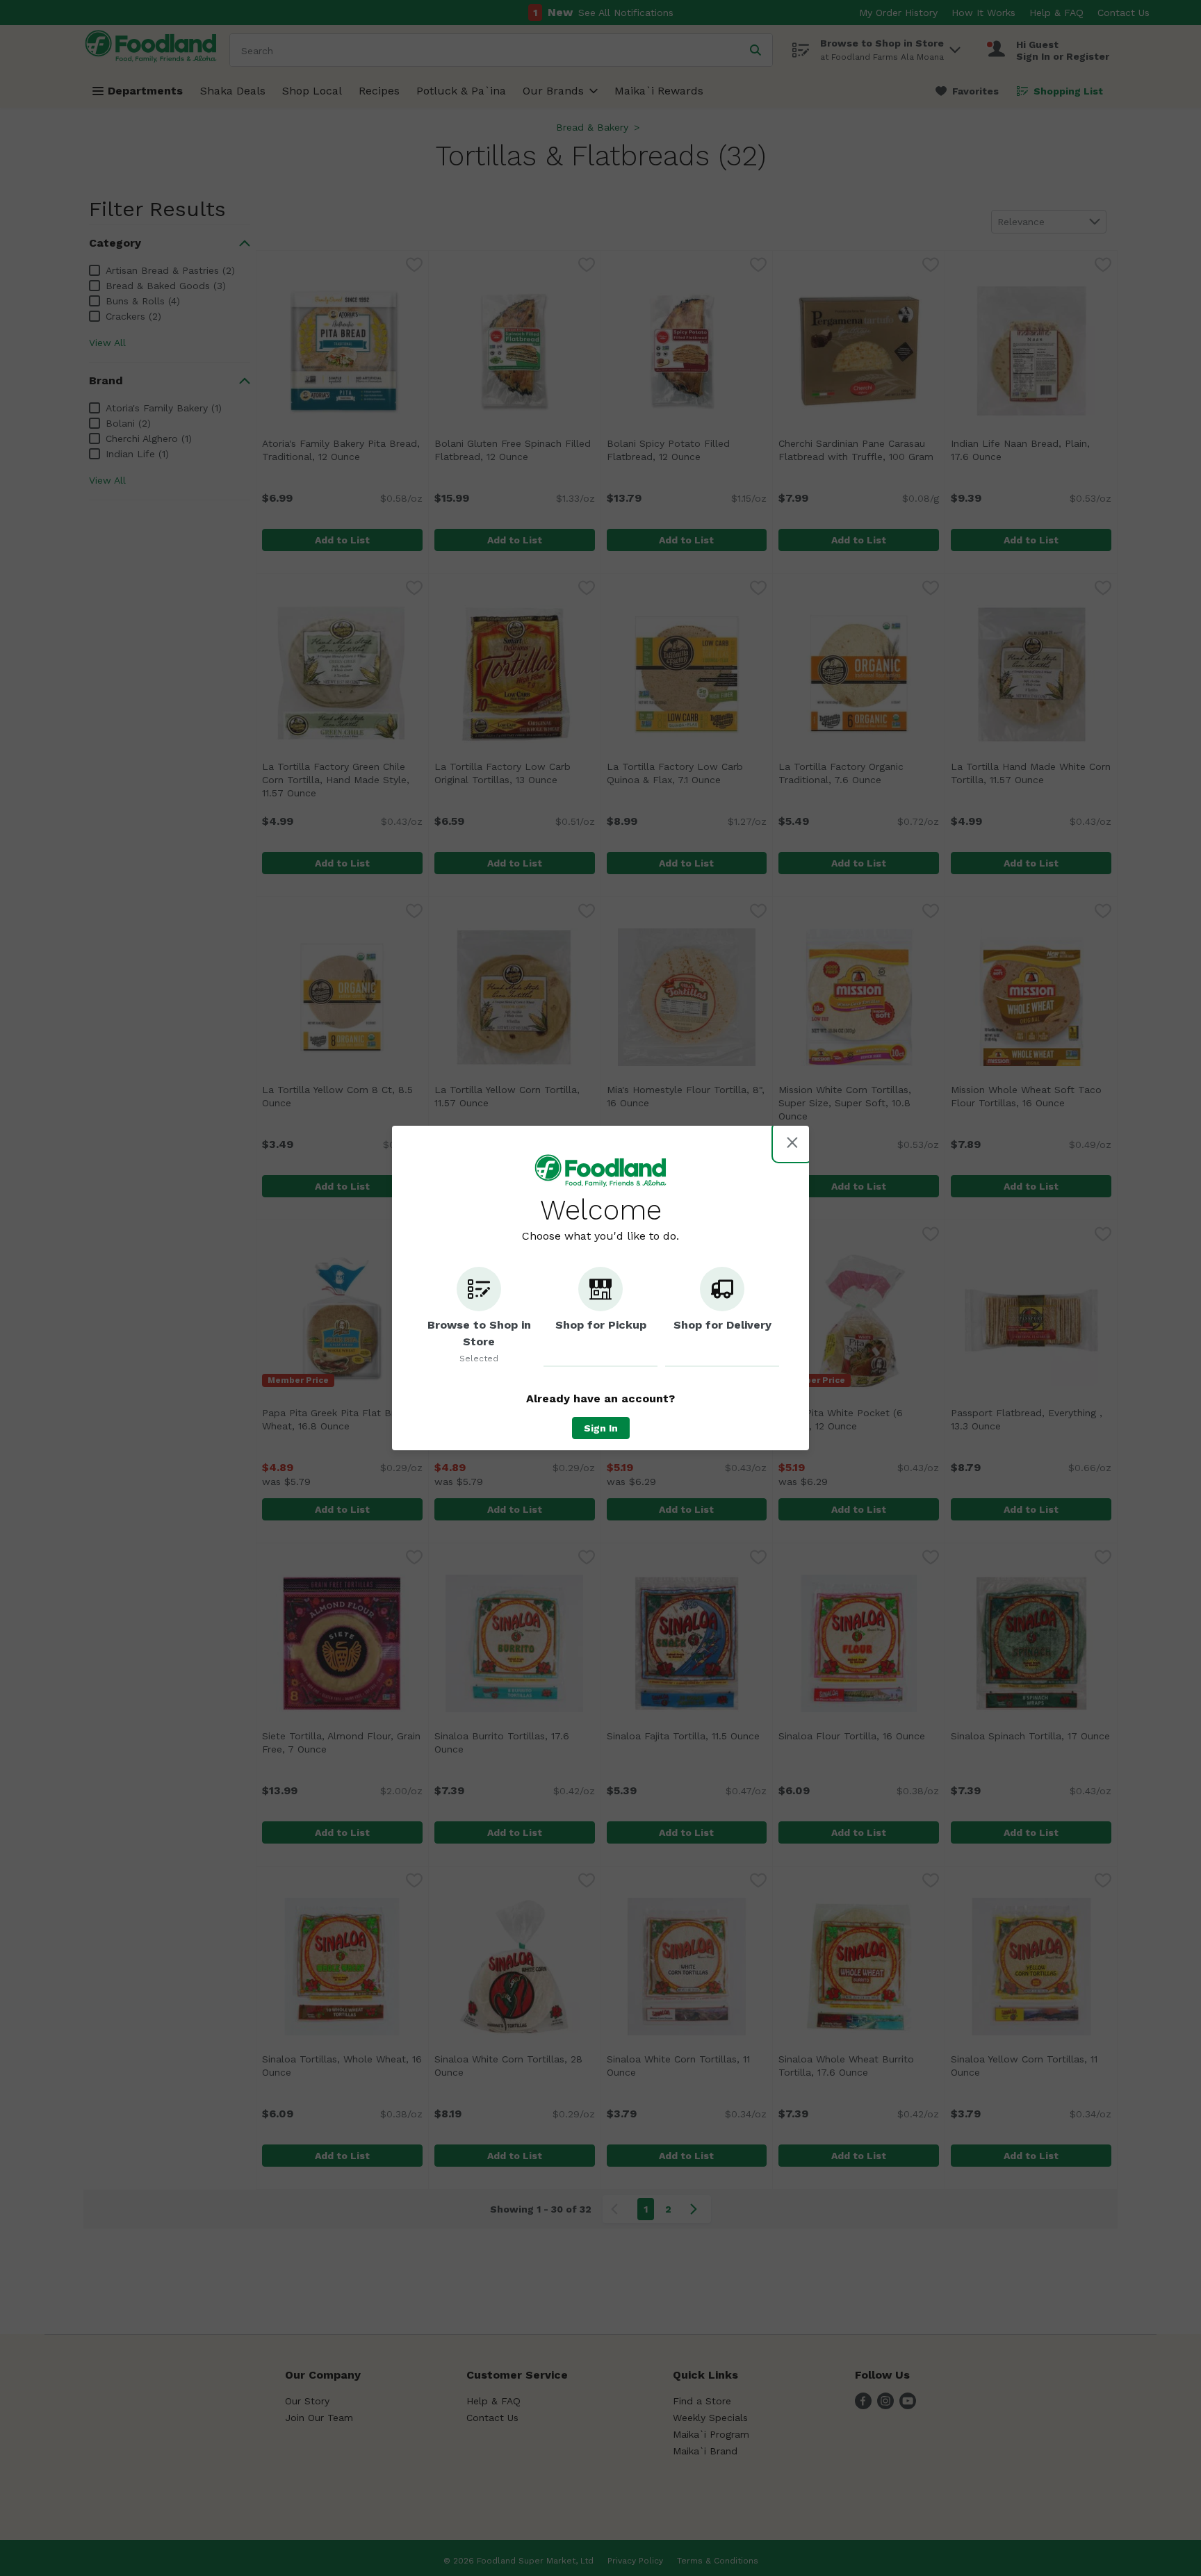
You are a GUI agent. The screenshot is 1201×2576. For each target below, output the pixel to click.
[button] (479, 1317)
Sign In (601, 1428)
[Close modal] (792, 1142)
